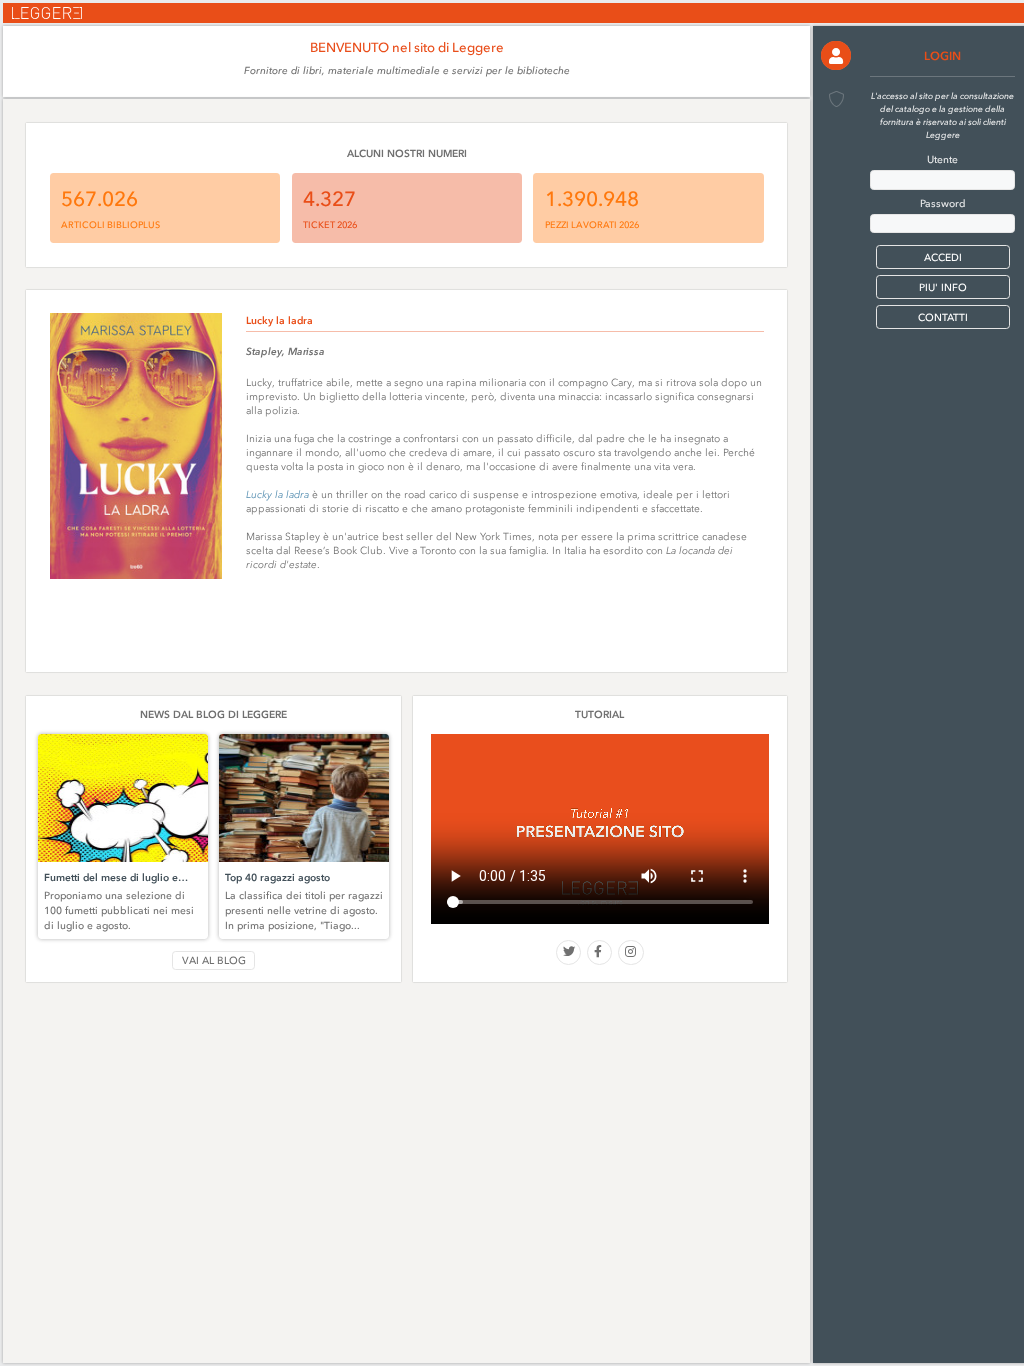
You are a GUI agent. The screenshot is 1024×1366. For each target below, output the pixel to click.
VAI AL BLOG (214, 960)
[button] (835, 55)
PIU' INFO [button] (943, 287)
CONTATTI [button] (943, 317)
